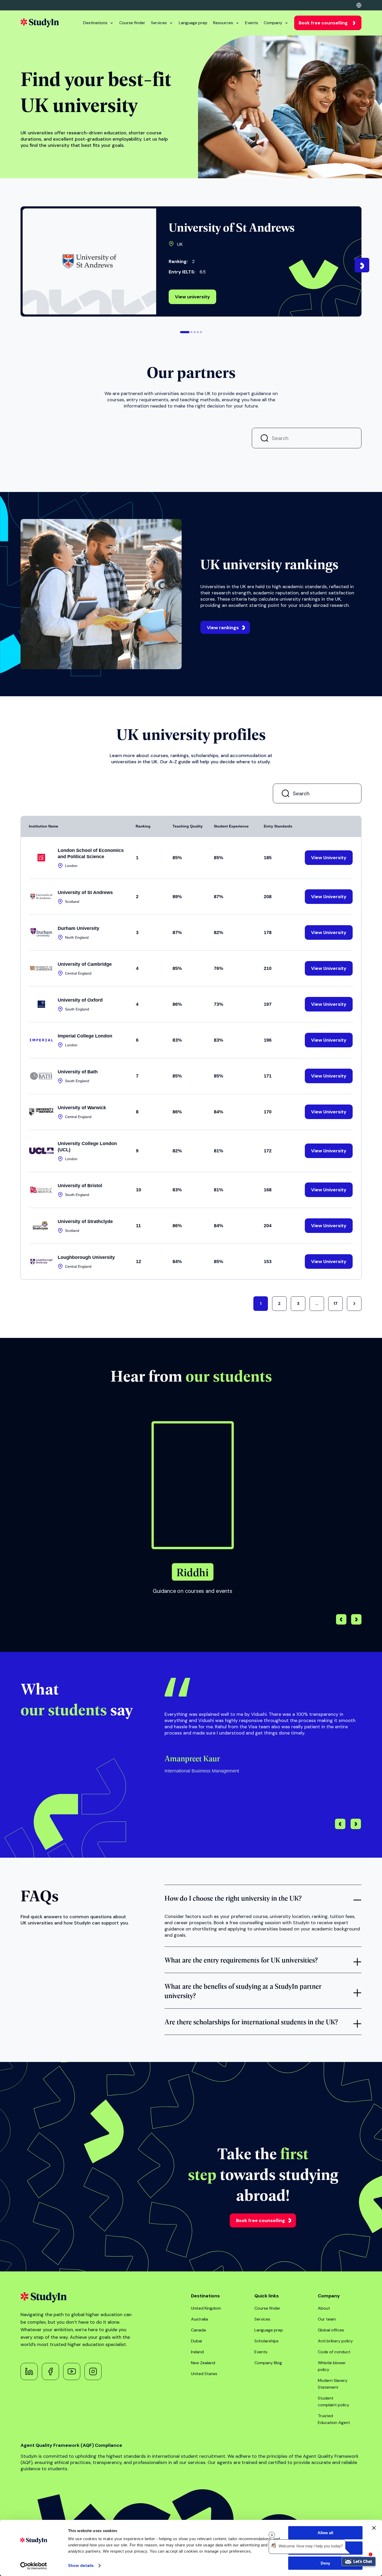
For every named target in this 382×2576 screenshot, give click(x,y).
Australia (199, 2319)
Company (273, 23)
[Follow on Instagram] (93, 2371)
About (324, 2308)
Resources (223, 23)
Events (252, 23)
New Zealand (203, 2363)
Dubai (196, 2341)
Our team (327, 2319)
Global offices (331, 2330)
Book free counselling (323, 23)
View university (192, 297)
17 (335, 1303)
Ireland (197, 2352)
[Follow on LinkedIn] (29, 2371)
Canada (198, 2330)
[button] (185, 332)
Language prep (193, 23)
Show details (81, 2566)
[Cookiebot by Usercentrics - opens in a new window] (34, 2566)
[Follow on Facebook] (50, 2371)
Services (159, 23)
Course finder (132, 23)
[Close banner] (374, 2528)
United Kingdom (206, 2308)
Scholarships (266, 2341)
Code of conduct (334, 2352)
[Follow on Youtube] (72, 2371)
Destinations (95, 23)
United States (204, 2374)
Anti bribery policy (335, 2341)
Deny (325, 2563)
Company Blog (268, 2363)
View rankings (223, 628)
